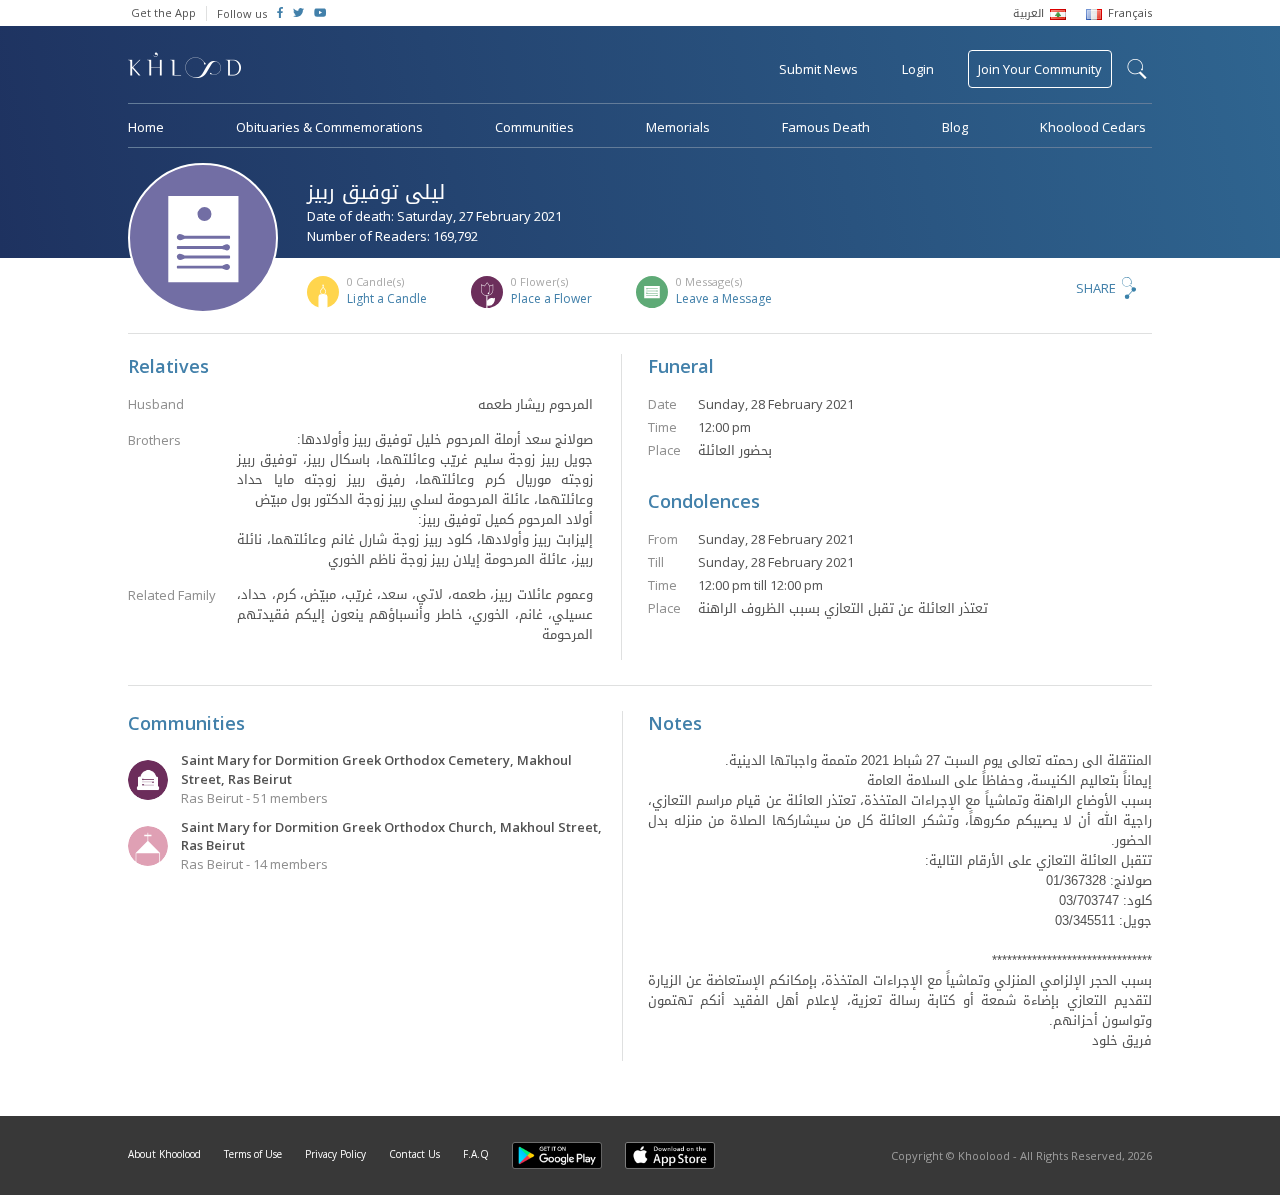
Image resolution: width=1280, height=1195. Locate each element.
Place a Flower (551, 298)
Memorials (678, 127)
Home (146, 127)
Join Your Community (1040, 69)
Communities (534, 127)
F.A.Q (476, 1154)
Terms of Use (253, 1154)
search (1137, 69)
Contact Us (414, 1154)
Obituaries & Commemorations (329, 127)
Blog (955, 127)
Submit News (818, 69)
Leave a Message (724, 298)
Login (918, 69)
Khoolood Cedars (1093, 127)
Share (1096, 288)
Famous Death (826, 127)
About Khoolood (164, 1154)
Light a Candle (387, 298)
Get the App (163, 12)
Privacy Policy (335, 1154)
